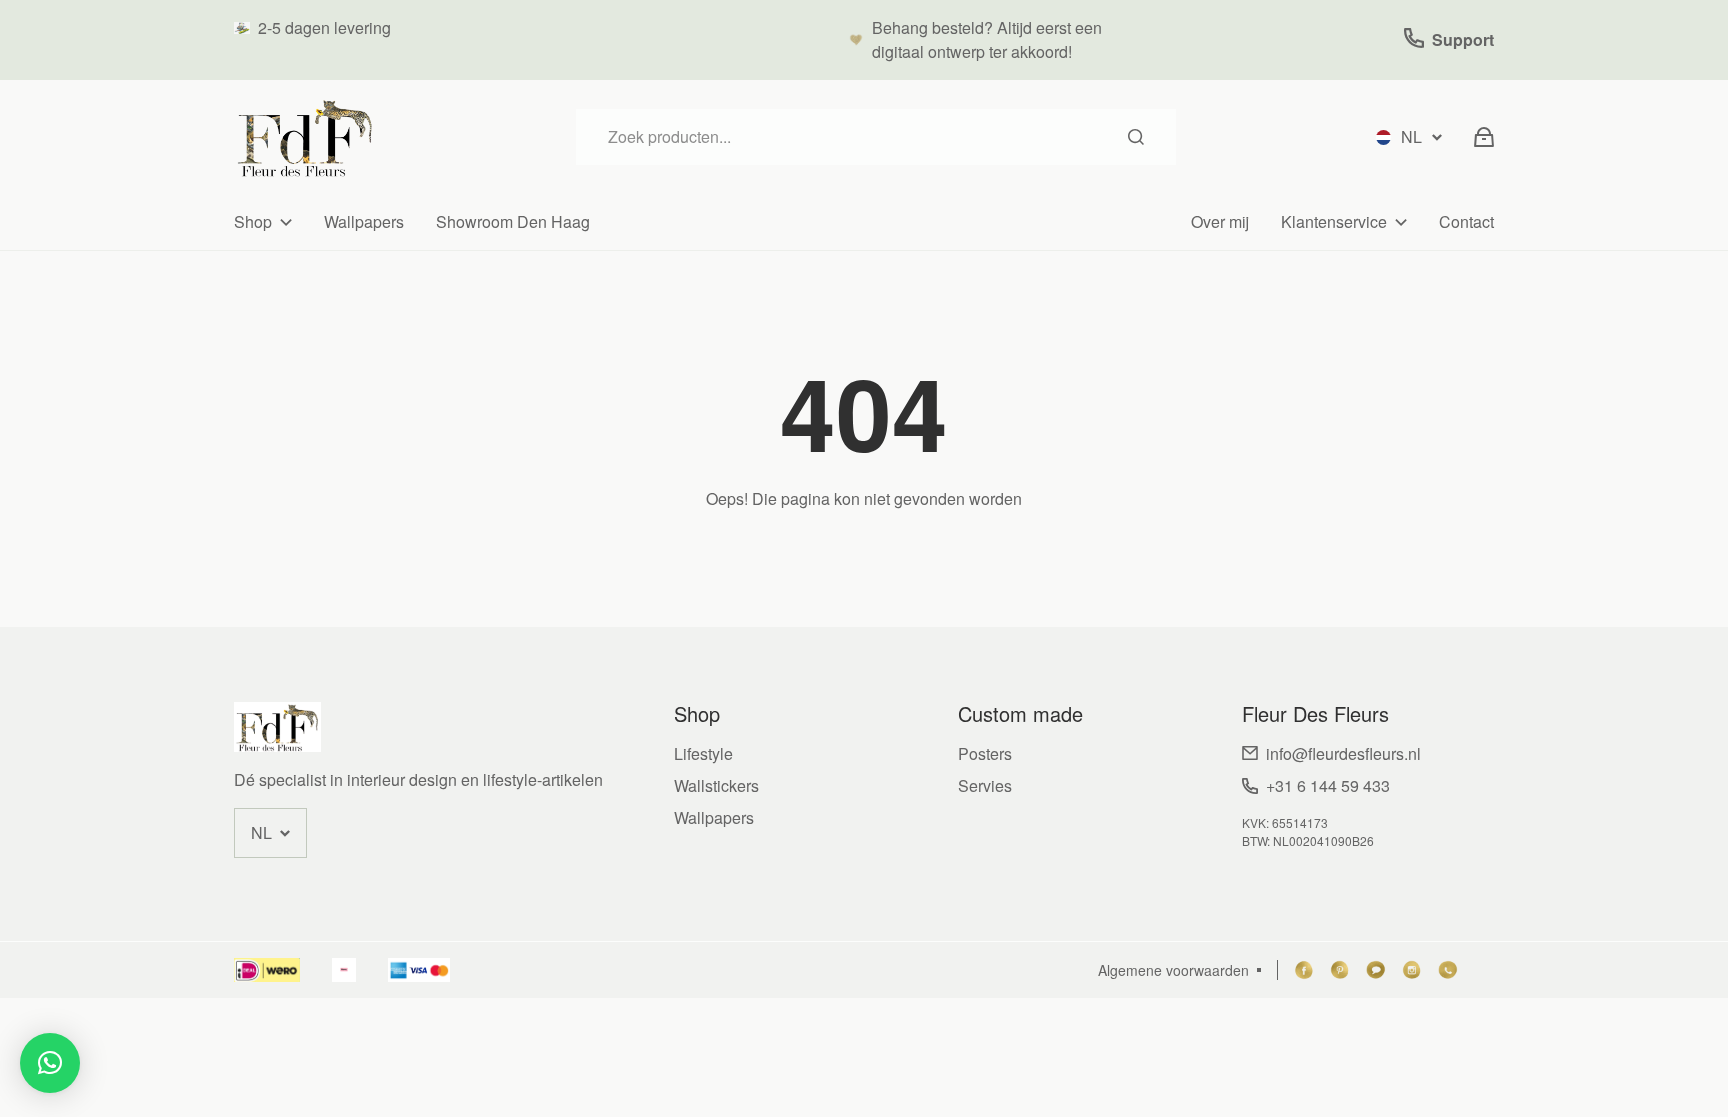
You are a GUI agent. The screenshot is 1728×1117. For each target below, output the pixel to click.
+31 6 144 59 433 (1328, 785)
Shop (253, 221)
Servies (985, 785)
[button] (50, 1063)
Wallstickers (716, 785)
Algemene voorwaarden (1173, 970)
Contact (1466, 221)
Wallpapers (364, 221)
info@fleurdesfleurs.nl (1343, 753)
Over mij (1220, 221)
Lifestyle (703, 753)
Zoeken (1136, 137)
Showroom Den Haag (513, 221)
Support (1463, 39)
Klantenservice (1334, 221)
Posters (985, 753)
